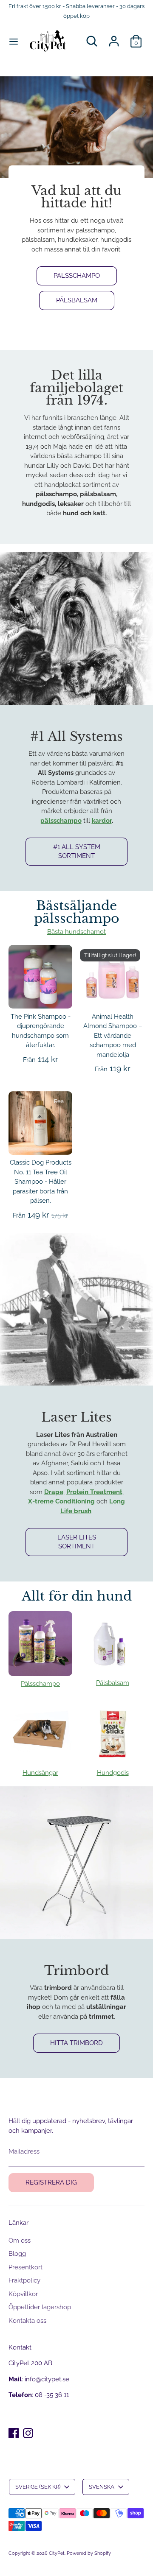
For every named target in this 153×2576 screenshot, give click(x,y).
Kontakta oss (27, 2321)
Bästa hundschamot (76, 932)
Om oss (20, 2241)
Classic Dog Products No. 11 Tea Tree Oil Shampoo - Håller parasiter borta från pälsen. (41, 1182)
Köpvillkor (23, 2294)
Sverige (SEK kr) (38, 2487)
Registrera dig (51, 2182)
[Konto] (114, 37)
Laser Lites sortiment (77, 1542)
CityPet (57, 2553)
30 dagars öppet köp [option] (77, 68)
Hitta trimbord (76, 2043)
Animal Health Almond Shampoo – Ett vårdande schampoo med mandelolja (113, 1036)
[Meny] (14, 41)
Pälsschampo (77, 276)
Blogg (17, 2254)
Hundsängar (40, 1773)
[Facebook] (14, 2433)
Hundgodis (113, 1773)
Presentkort (25, 2267)
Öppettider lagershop (40, 2307)
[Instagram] (28, 2433)
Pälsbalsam (77, 300)
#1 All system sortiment (77, 851)
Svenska (102, 2487)
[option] (76, 209)
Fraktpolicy (24, 2280)
